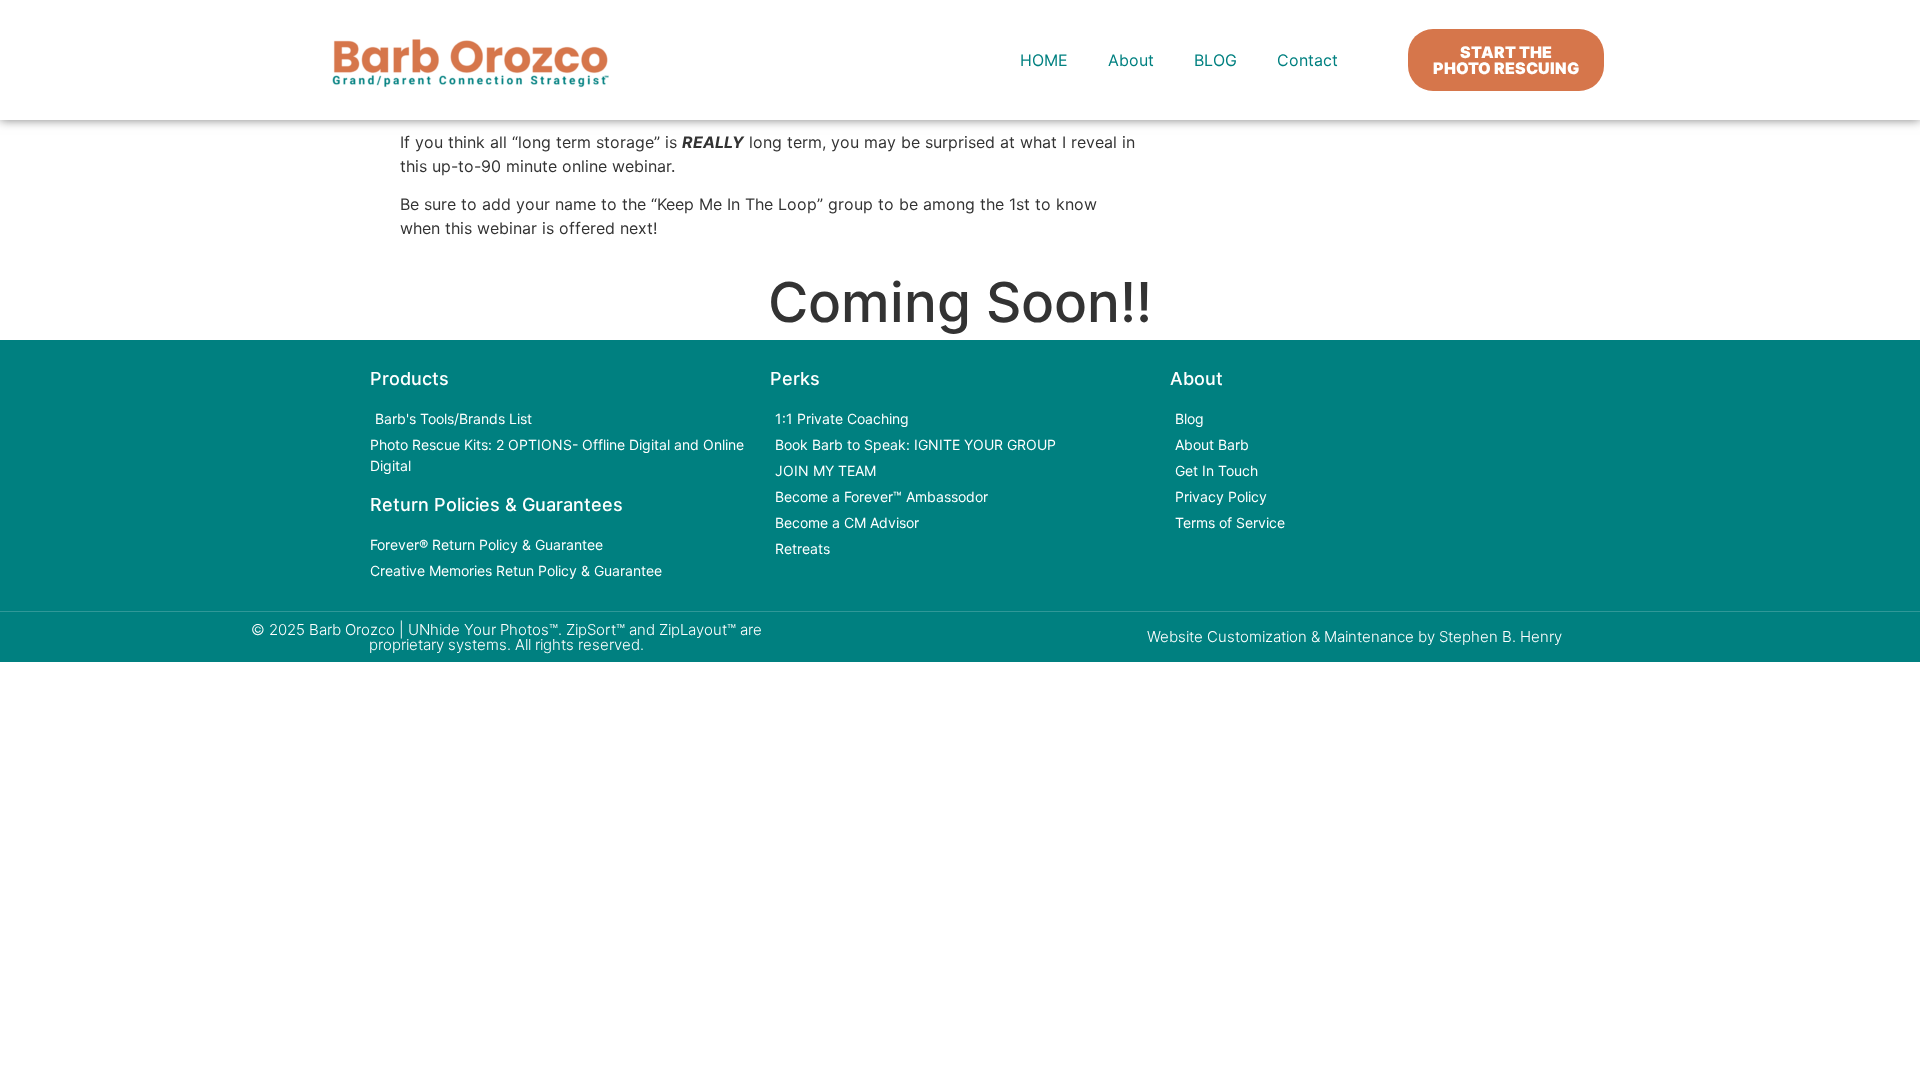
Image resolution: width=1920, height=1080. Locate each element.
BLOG (1215, 60)
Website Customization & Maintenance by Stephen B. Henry (1354, 636)
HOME (1044, 60)
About (1131, 60)
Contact (1307, 60)
